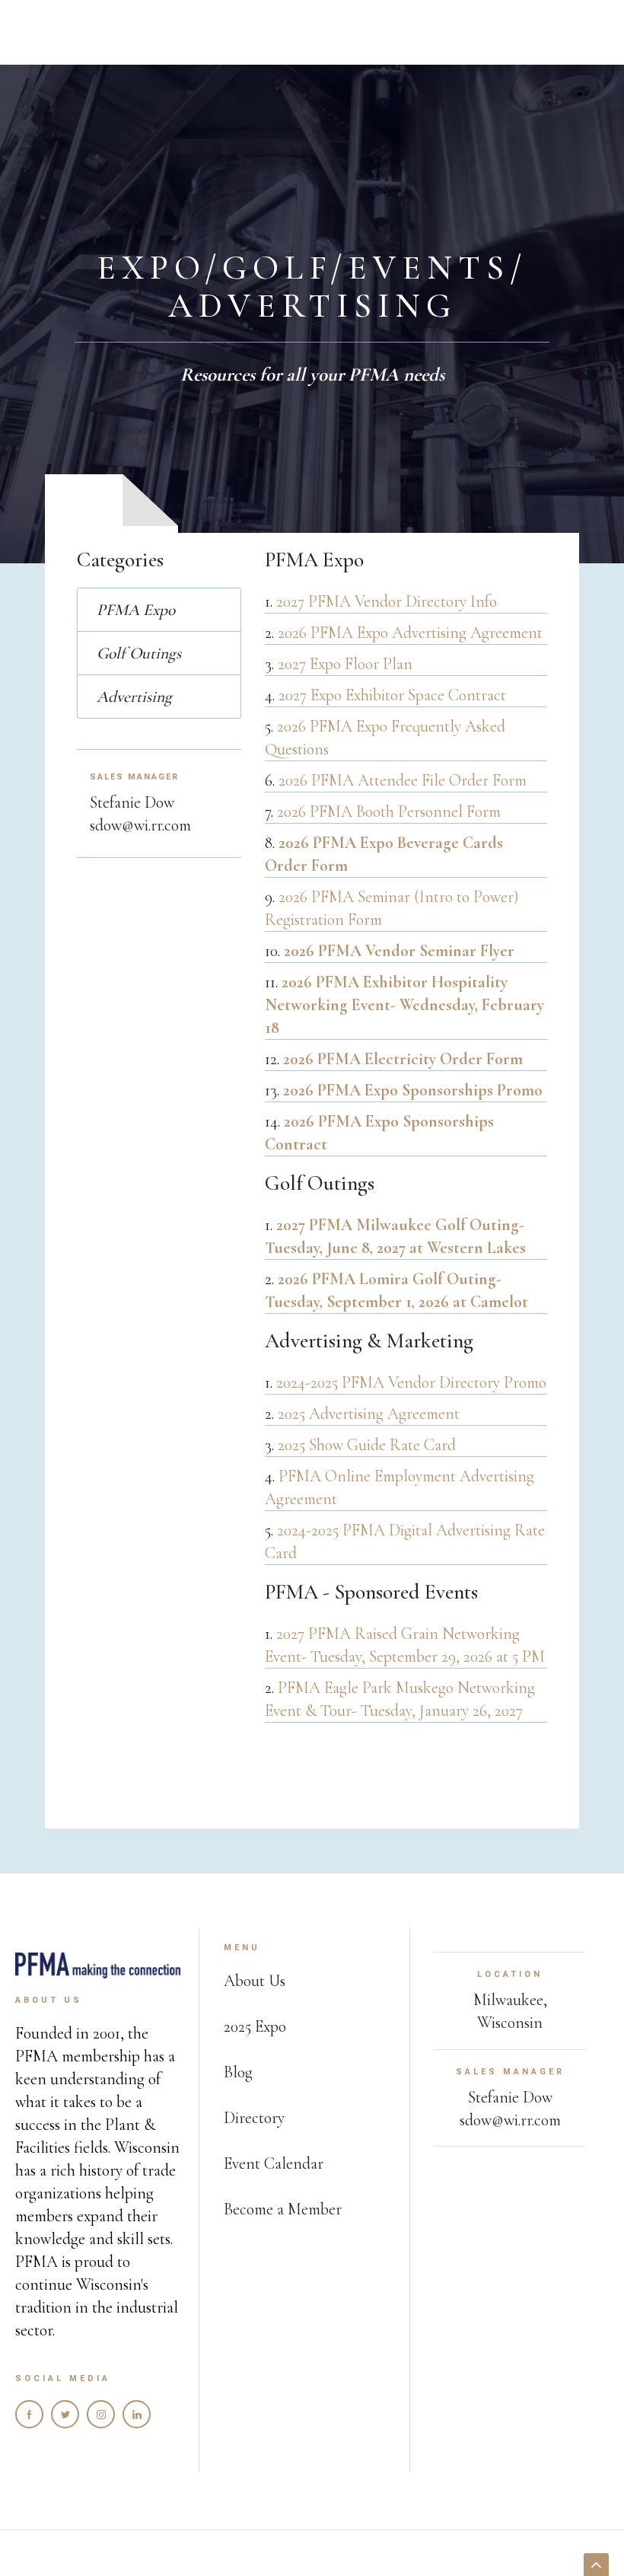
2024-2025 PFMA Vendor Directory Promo (411, 1382)
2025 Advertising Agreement (369, 1414)
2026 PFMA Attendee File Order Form (403, 780)
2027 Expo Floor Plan (345, 664)
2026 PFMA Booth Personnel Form (389, 811)
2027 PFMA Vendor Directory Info (387, 601)
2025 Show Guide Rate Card (367, 1445)
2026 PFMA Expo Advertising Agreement (410, 633)
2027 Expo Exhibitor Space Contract (392, 695)
